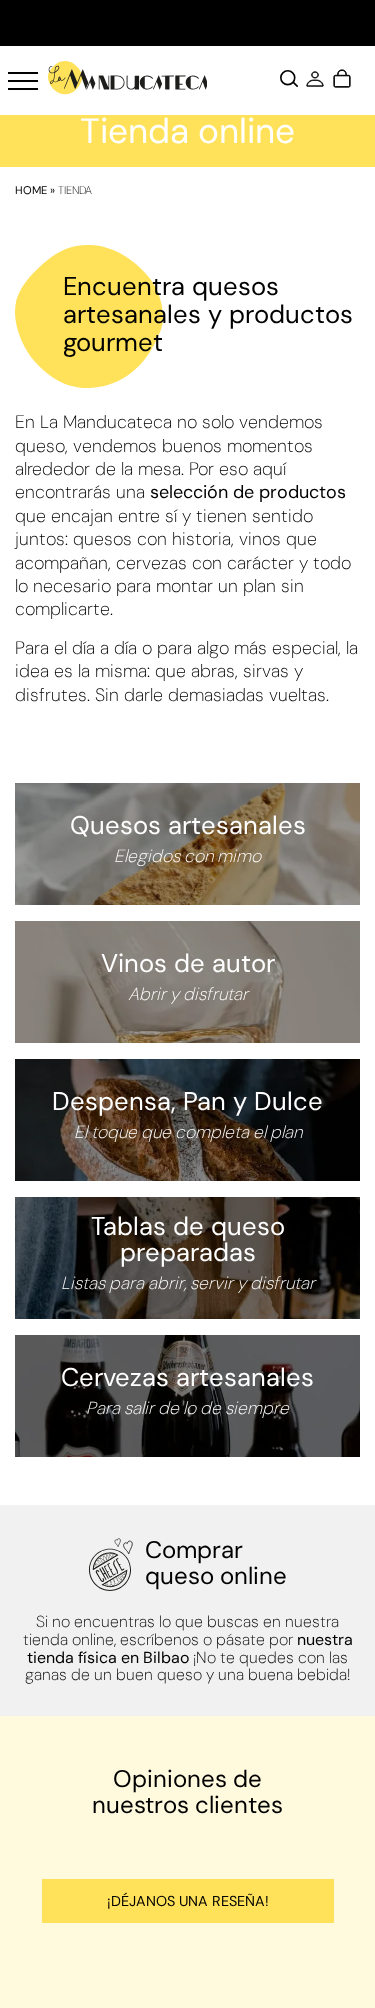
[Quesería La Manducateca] (128, 77)
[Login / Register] (315, 81)
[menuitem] (23, 81)
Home (31, 190)
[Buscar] (289, 81)
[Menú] (23, 81)
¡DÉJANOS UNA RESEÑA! (188, 1901)
